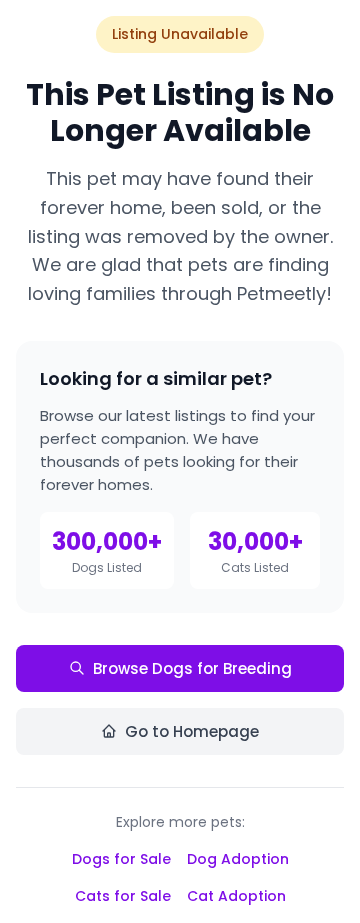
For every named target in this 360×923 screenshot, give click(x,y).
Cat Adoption (236, 896)
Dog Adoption (238, 859)
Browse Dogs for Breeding (192, 668)
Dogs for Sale (121, 859)
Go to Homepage (192, 731)
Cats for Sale (123, 896)
